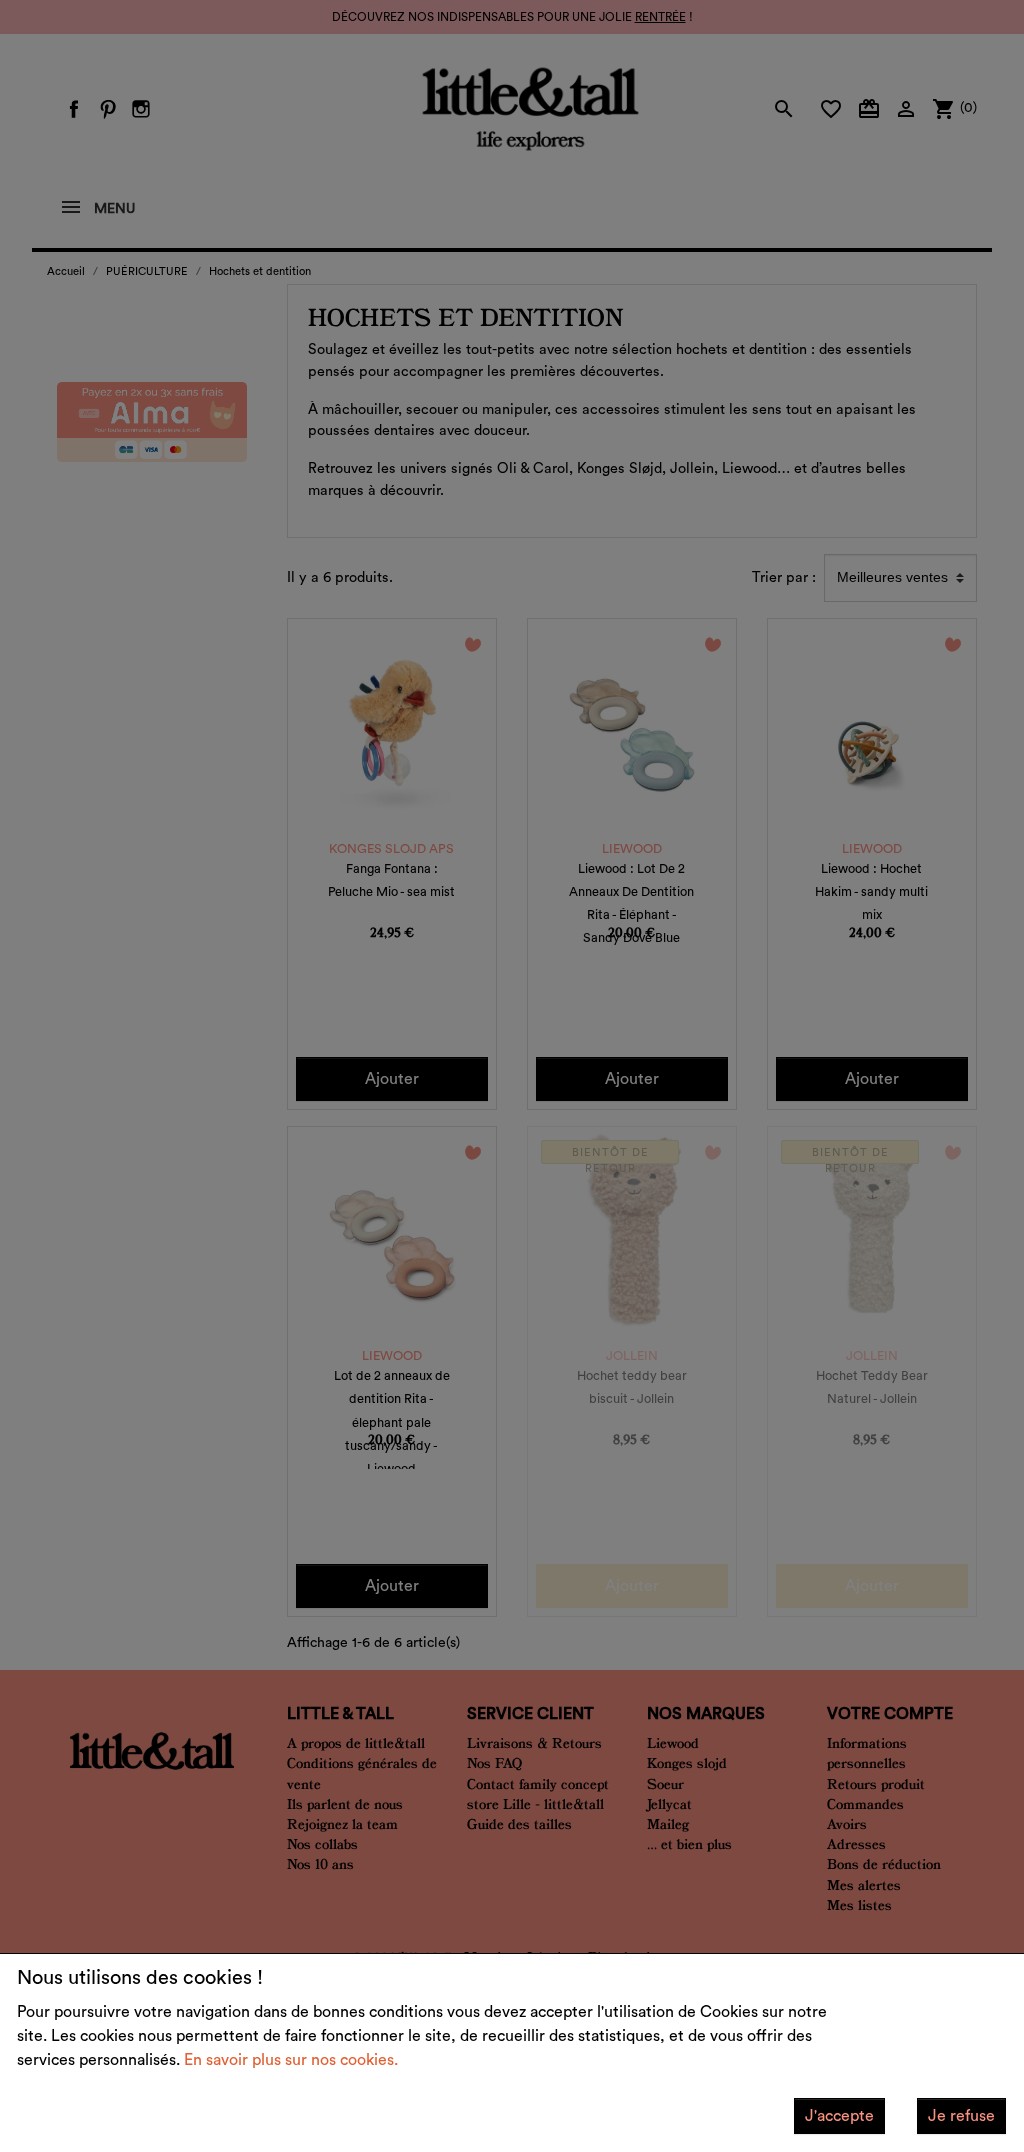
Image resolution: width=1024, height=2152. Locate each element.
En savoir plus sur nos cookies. (291, 2060)
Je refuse (961, 2116)
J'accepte (839, 2116)
